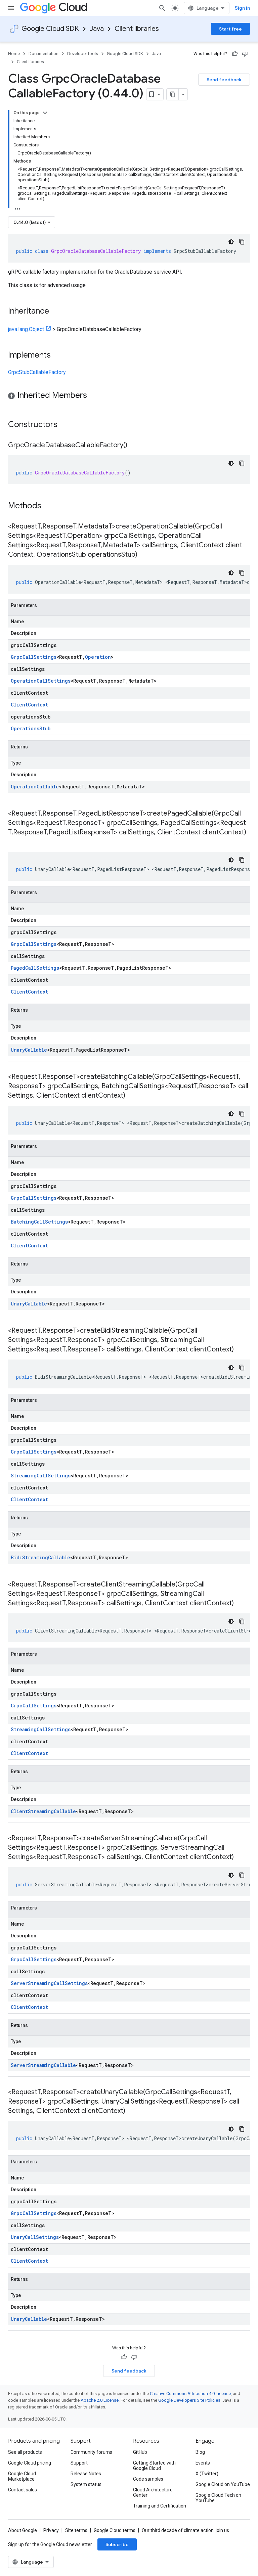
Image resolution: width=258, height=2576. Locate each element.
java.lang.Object (26, 329)
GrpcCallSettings (34, 657)
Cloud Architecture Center (153, 2492)
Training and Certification (160, 2506)
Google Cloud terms (115, 2530)
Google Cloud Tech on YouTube (218, 2498)
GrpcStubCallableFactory (37, 372)
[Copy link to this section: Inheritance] (56, 312)
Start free (230, 29)
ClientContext (29, 705)
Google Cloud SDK (50, 29)
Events (203, 2463)
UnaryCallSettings (35, 2237)
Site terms (76, 2530)
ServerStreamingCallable (43, 2065)
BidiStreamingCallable (40, 1557)
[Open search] (162, 8)
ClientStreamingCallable (43, 1811)
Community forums (91, 2452)
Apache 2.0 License (100, 2400)
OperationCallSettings (41, 681)
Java (97, 29)
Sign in (242, 8)
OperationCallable (35, 787)
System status (86, 2484)
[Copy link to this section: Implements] (57, 356)
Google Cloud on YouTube (223, 2484)
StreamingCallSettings (41, 1476)
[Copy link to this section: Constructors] (66, 425)
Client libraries (137, 29)
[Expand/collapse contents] (45, 113)
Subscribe (117, 2544)
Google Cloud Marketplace (22, 2476)
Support (79, 2463)
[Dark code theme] (231, 242)
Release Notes (86, 2474)
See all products (25, 2452)
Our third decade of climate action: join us (185, 2530)
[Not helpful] (245, 54)
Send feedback (224, 80)
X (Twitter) (207, 2474)
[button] (129, 396)
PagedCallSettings (35, 968)
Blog (200, 2452)
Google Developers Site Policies (189, 2400)
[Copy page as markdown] (173, 94)
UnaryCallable (29, 1050)
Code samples (148, 2479)
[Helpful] (235, 54)
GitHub (140, 2452)
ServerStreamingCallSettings (49, 1983)
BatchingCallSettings (39, 1222)
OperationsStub (31, 728)
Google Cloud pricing (30, 2463)
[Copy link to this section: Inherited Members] (94, 396)
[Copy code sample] (242, 242)
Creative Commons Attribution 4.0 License (190, 2394)
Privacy (51, 2530)
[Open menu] (11, 8)
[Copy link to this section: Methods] (50, 506)
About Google (23, 2530)
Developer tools (83, 54)
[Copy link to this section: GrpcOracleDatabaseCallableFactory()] (134, 446)
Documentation (44, 54)
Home (14, 54)
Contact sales (23, 2490)
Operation (98, 657)
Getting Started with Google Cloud (154, 2466)
